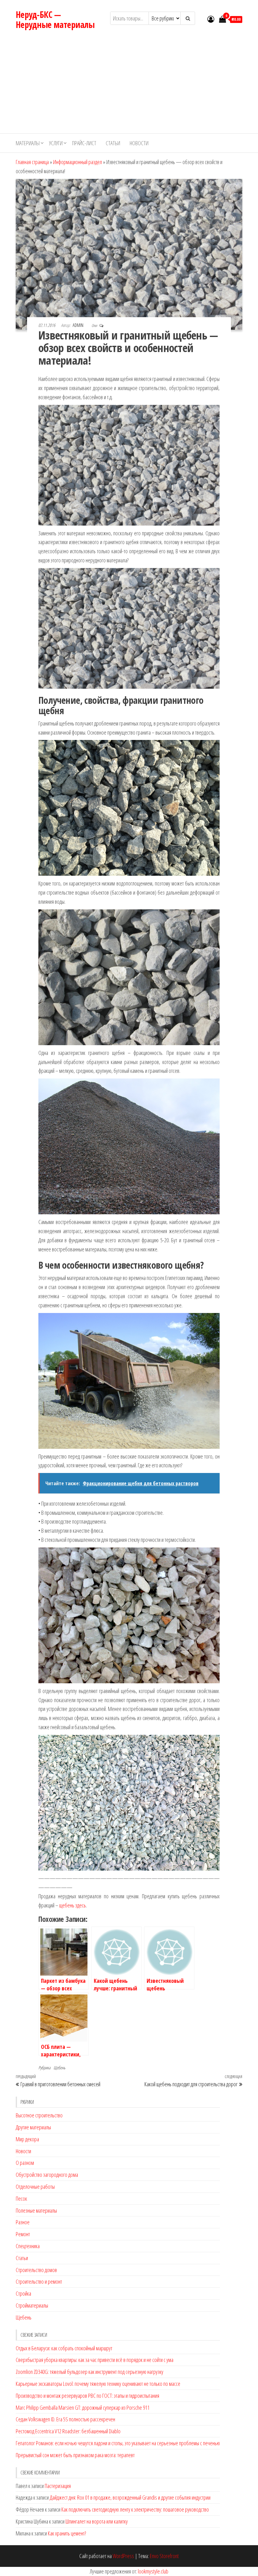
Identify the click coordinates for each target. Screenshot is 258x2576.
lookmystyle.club (153, 2571)
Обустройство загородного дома (47, 2175)
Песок (21, 2198)
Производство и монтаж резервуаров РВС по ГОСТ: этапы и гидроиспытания (87, 2396)
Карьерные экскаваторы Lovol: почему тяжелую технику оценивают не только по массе (98, 2384)
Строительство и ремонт (39, 2281)
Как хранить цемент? (67, 2533)
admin (79, 325)
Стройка (23, 2293)
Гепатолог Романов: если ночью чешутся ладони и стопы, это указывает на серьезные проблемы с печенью (118, 2443)
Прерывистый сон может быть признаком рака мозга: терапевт (75, 2455)
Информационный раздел (78, 162)
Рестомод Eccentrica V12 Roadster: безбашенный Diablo (68, 2431)
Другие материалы (33, 2127)
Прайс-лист (84, 143)
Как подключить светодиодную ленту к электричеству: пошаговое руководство (135, 2509)
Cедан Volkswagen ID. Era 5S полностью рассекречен (65, 2419)
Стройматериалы (32, 2305)
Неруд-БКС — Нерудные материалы (55, 19)
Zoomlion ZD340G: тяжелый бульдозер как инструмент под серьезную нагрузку (90, 2372)
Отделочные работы (35, 2187)
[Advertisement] (129, 86)
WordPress (123, 2556)
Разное (23, 2222)
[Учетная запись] (211, 19)
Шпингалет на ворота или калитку (97, 2521)
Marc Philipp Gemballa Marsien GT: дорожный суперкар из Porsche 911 (83, 2408)
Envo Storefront (164, 2556)
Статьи (113, 143)
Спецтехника (28, 2246)
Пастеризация (58, 2486)
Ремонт (23, 2234)
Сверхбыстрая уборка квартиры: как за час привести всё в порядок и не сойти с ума (95, 2360)
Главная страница (32, 162)
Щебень (59, 2068)
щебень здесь (73, 1905)
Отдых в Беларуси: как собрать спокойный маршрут (64, 2348)
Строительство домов (36, 2270)
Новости (139, 143)
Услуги (56, 143)
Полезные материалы (36, 2210)
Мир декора (27, 2139)
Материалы (28, 143)
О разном (25, 2163)
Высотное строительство (39, 2115)
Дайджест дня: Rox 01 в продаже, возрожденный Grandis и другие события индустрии (130, 2497)
